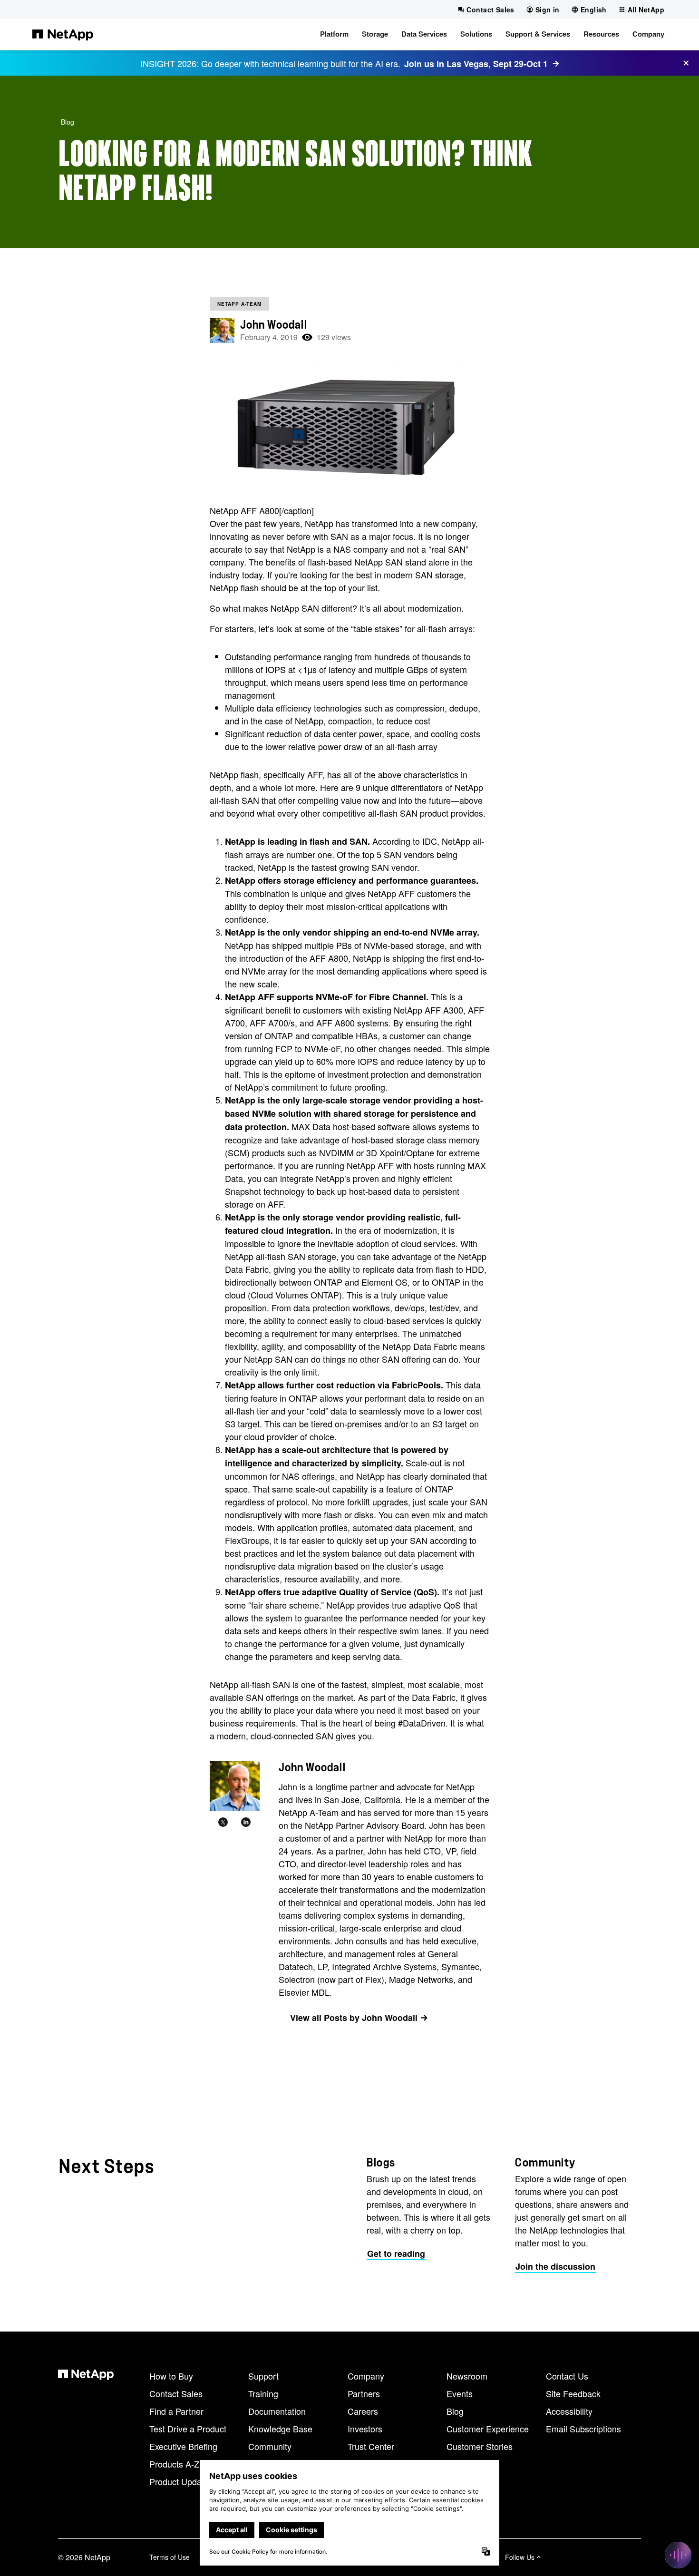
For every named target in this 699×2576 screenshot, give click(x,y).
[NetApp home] (63, 34)
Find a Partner (176, 2411)
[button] (334, 34)
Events (460, 2393)
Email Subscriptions (583, 2429)
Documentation (277, 2411)
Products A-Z (174, 2464)
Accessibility (569, 2411)
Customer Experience (488, 2429)
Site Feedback (573, 2393)
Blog (68, 122)
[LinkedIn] (246, 1823)
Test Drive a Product (188, 2429)
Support (263, 2376)
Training (263, 2393)
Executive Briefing (183, 2446)
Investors (365, 2429)
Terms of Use (170, 2557)
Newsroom (467, 2376)
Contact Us (567, 2376)
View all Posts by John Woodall (354, 2018)
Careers (363, 2411)
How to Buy (171, 2376)
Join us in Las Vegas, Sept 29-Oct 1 (476, 64)
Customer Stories (480, 2446)
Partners (364, 2393)
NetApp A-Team (239, 304)
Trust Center (371, 2446)
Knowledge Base (280, 2429)
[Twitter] (223, 1823)
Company (366, 2376)
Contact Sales (176, 2393)
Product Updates (181, 2481)
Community (270, 2446)
